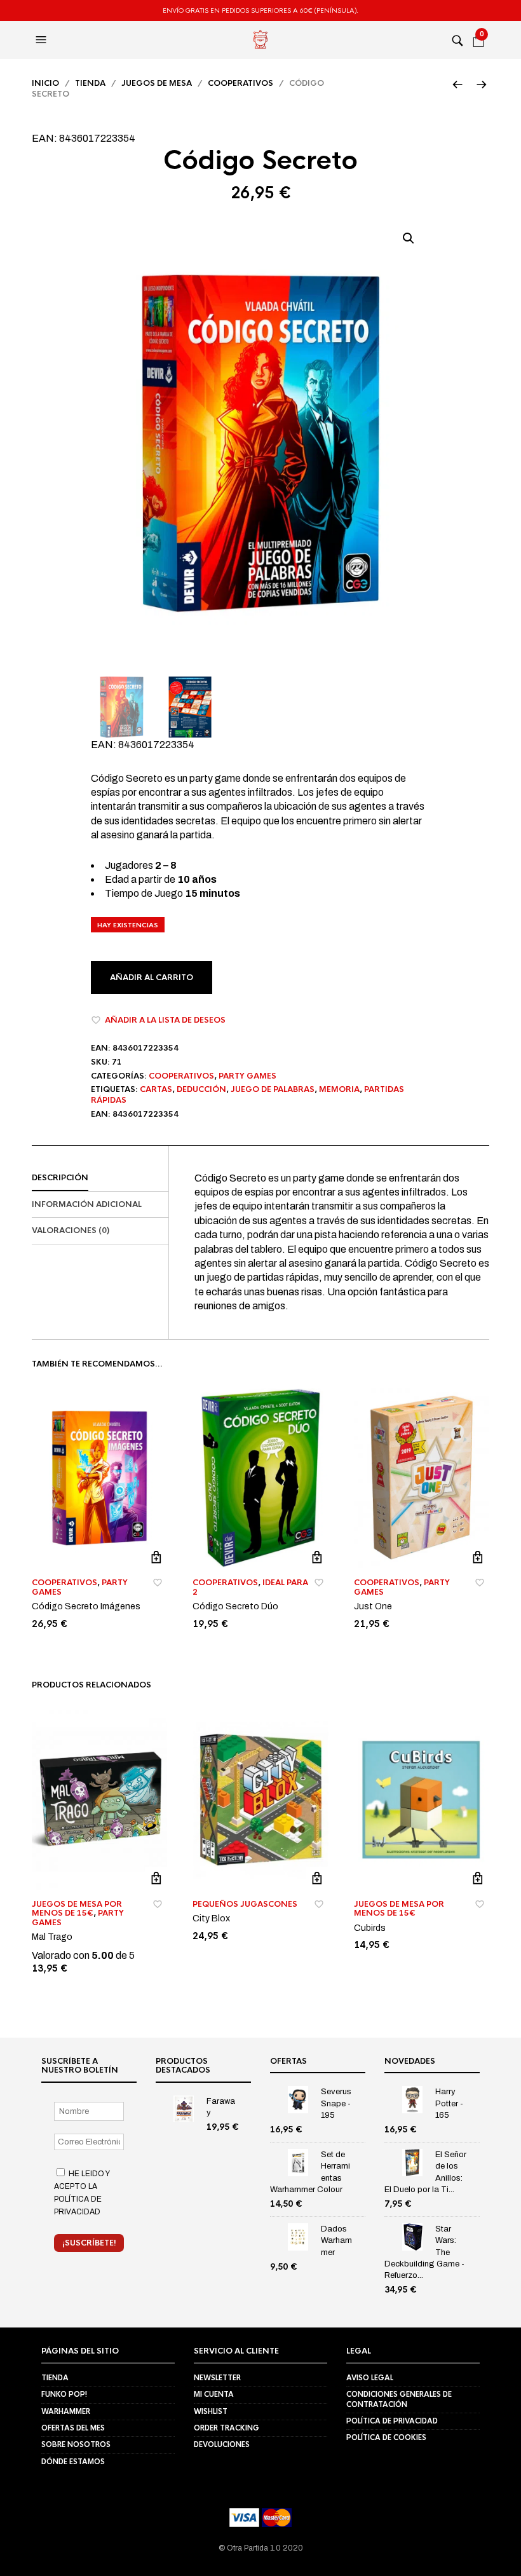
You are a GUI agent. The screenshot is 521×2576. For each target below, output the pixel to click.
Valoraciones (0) (71, 1230)
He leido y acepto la (82, 2192)
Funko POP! (64, 2394)
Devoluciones (222, 2444)
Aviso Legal (370, 2377)
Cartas (156, 1089)
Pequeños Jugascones (245, 1904)
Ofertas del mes (73, 2428)
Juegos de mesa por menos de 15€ (77, 1909)
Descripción (60, 1178)
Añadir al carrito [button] (156, 1557)
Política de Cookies (386, 2437)
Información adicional (87, 1204)
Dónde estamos (73, 2461)
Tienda (90, 83)
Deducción (201, 1089)
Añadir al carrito (152, 978)
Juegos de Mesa (157, 83)
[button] (43, 40)
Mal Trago (52, 1937)
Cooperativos (240, 83)
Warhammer (66, 2411)
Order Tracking (227, 2428)
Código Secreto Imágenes (86, 1606)
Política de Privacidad (392, 2421)
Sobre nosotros (76, 2444)
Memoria (339, 1089)
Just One (373, 1606)
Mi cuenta (214, 2394)
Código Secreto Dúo (235, 1606)
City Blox (211, 1918)
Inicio (45, 83)
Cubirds (370, 1928)
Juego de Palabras (273, 1089)
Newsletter (217, 2377)
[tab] (100, 1178)
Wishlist (211, 2411)
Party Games (247, 1076)
